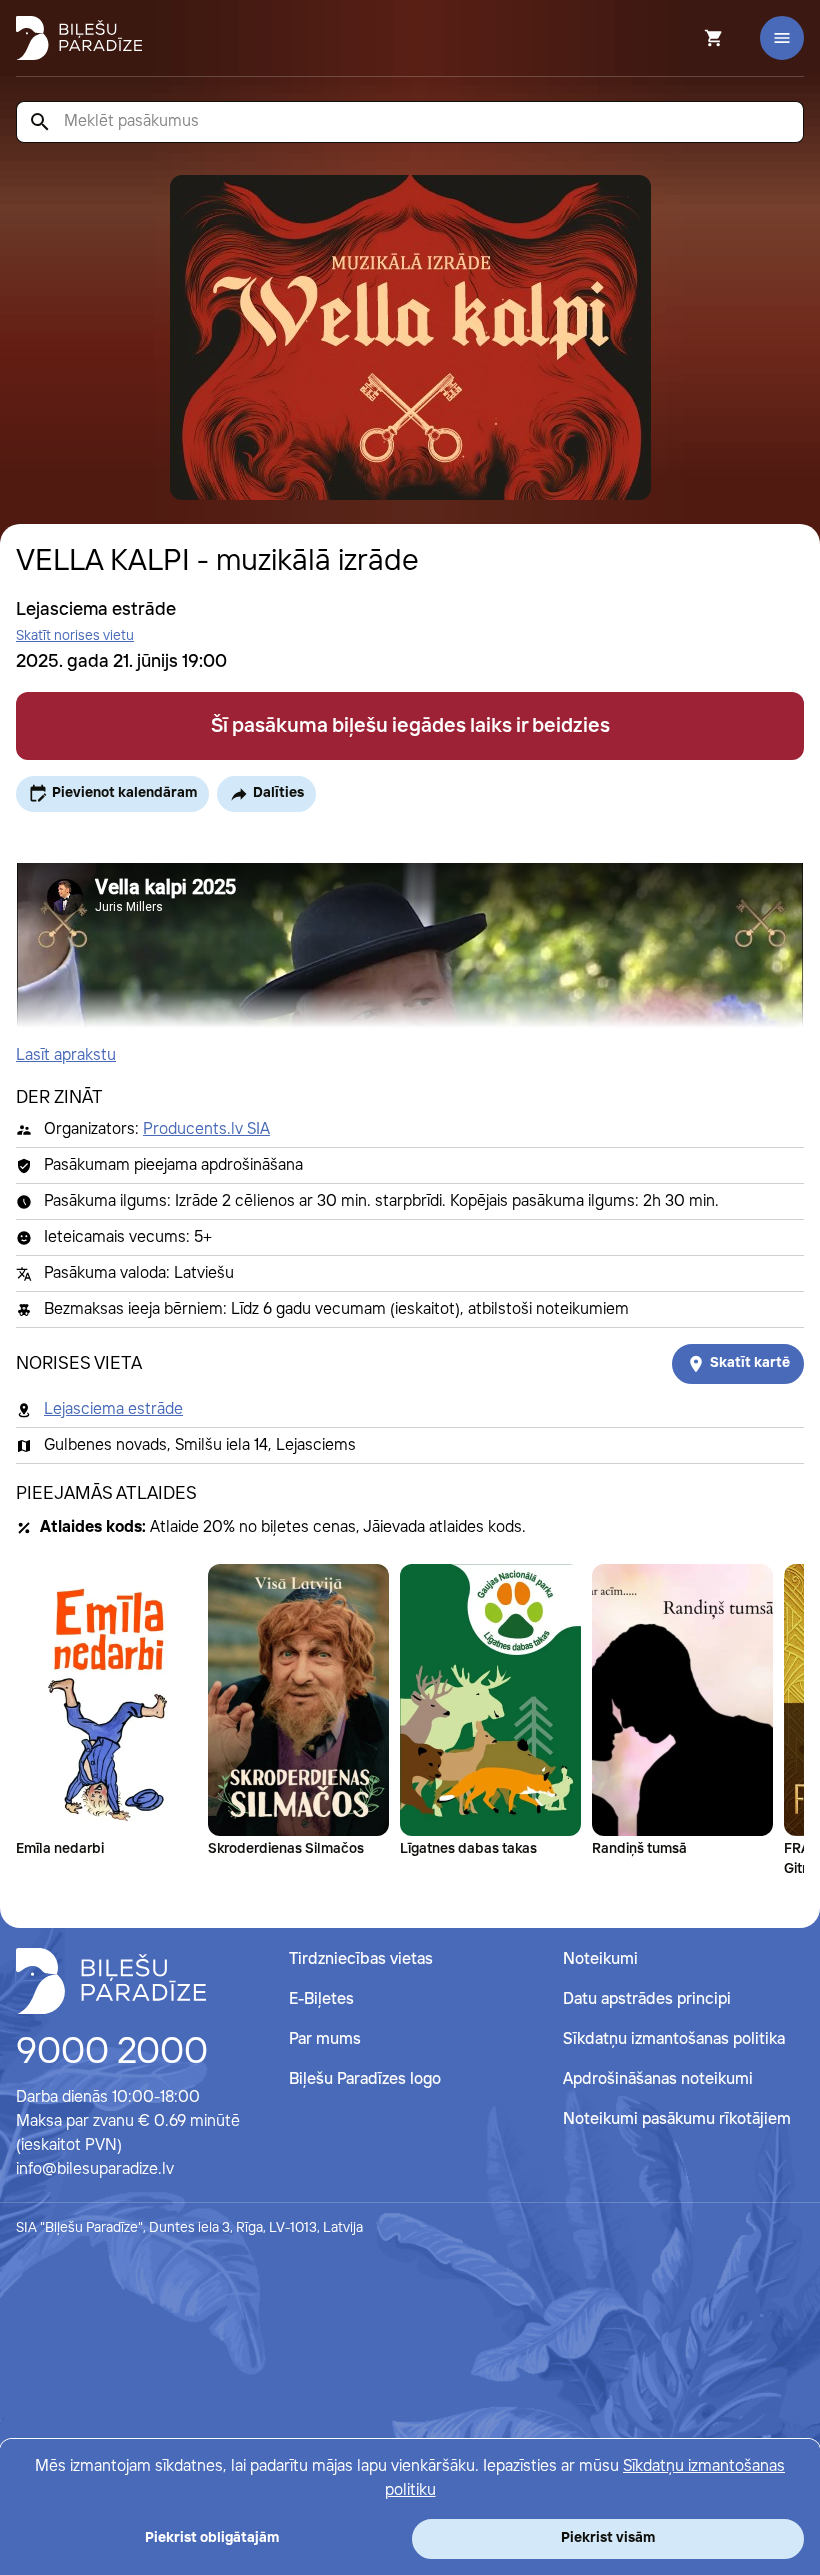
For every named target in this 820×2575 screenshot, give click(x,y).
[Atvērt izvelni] (782, 38)
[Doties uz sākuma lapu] (79, 38)
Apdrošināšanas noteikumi (658, 2079)
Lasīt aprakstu (66, 1055)
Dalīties (278, 793)
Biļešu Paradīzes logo (365, 2079)
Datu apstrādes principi (647, 1999)
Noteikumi (600, 1959)
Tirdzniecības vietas (361, 1959)
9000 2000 (112, 2053)
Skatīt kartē (750, 1363)
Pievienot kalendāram (124, 793)
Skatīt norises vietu (75, 636)
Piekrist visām (608, 2538)
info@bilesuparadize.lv (95, 2169)
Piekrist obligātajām (212, 2538)
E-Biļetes (321, 1999)
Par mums (325, 2039)
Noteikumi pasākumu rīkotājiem (677, 2119)
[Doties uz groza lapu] (687, 38)
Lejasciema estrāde (113, 1409)
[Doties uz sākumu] (111, 1981)
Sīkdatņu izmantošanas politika (674, 2039)
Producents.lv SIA (206, 1129)
